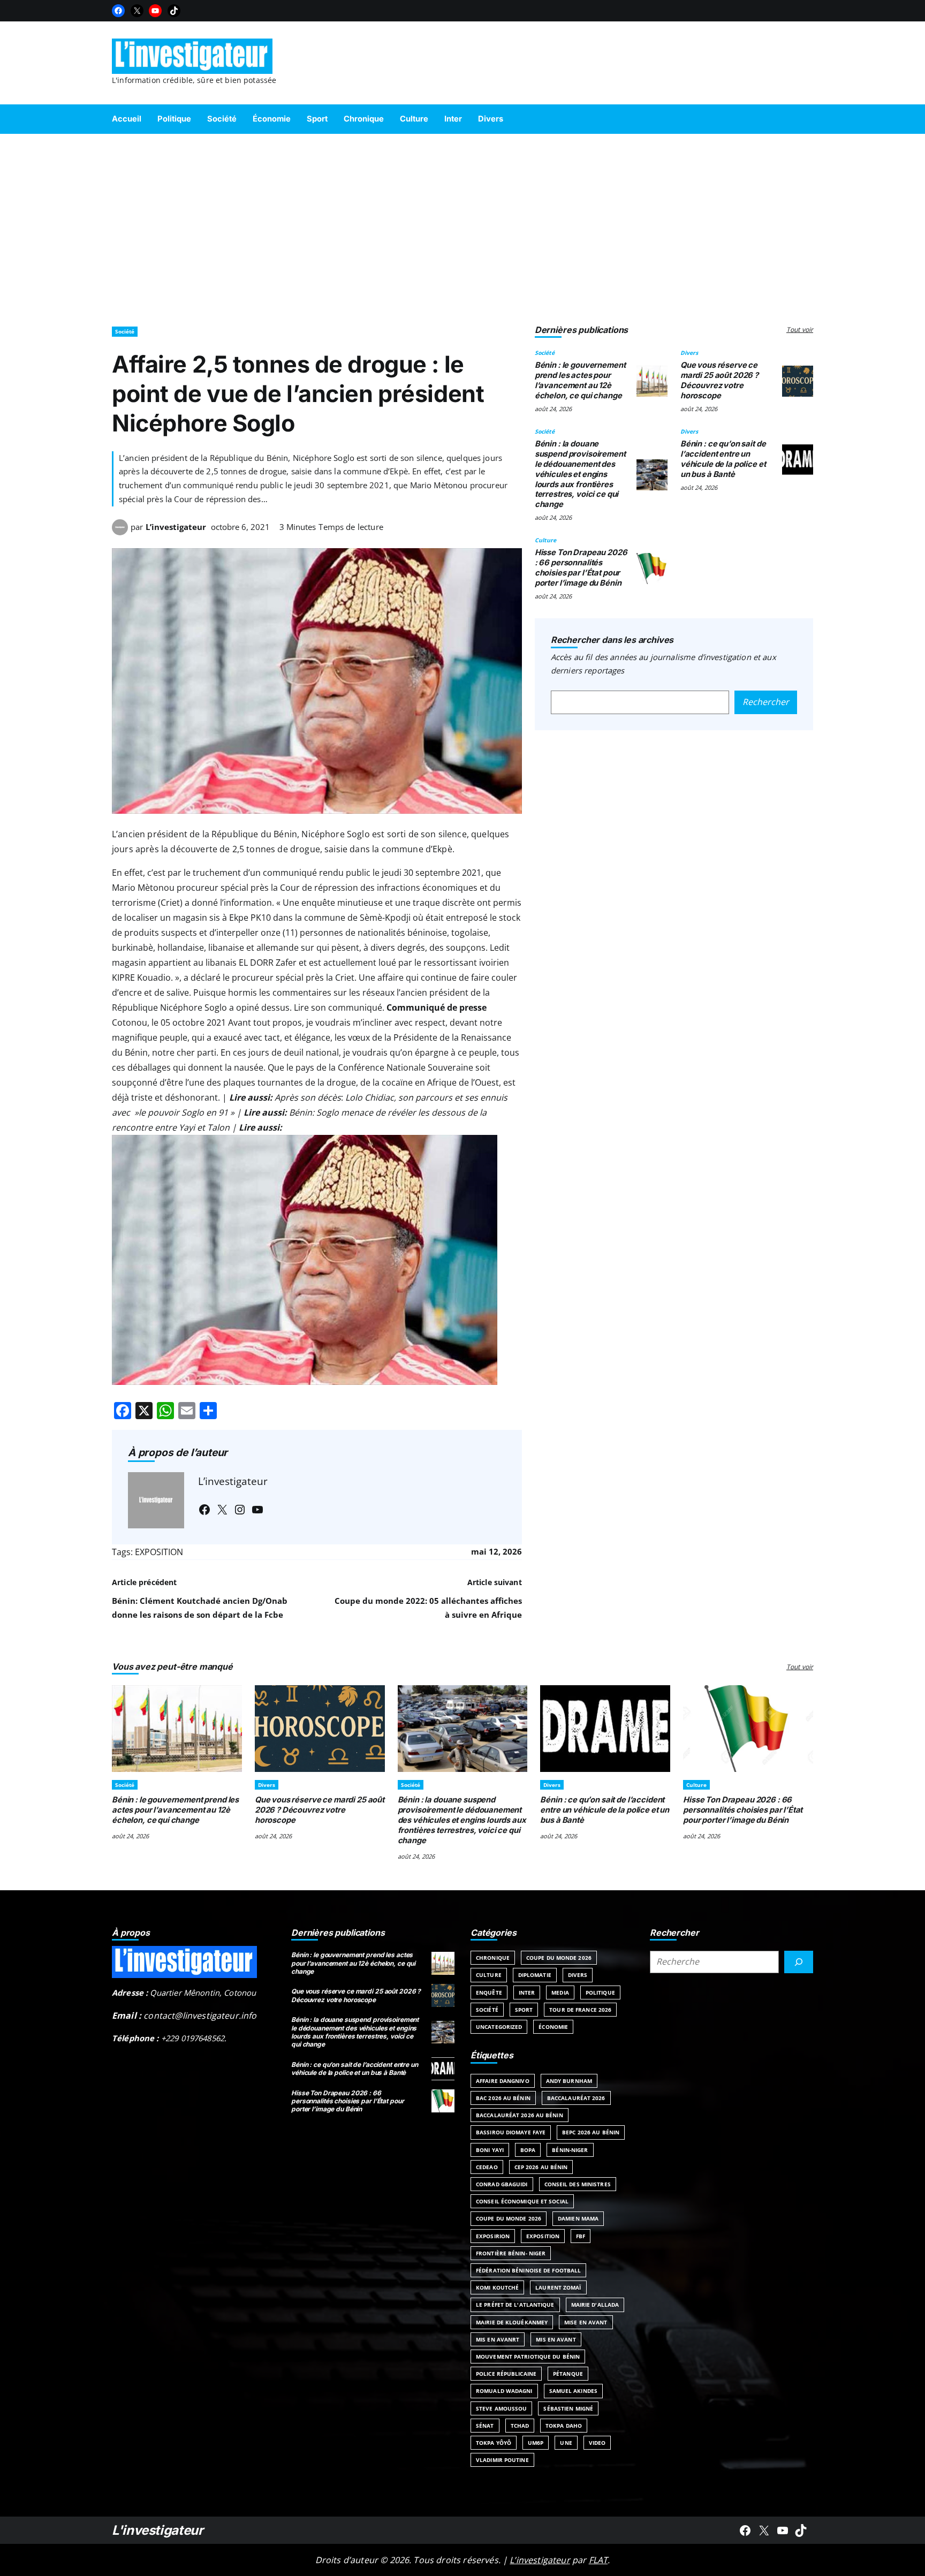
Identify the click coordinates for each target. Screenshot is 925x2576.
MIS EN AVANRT (498, 2339)
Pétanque (568, 2374)
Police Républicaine (506, 2374)
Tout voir (800, 329)
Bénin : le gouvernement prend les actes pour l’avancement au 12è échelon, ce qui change (580, 380)
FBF (581, 2236)
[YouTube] (155, 11)
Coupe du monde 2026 (509, 2218)
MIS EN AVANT (556, 2339)
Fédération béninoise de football (528, 2270)
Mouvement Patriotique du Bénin (528, 2357)
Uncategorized (499, 2027)
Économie (553, 2027)
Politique (600, 1992)
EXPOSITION (159, 1552)
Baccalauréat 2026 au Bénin (520, 2115)
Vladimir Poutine (502, 2460)
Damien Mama (578, 2218)
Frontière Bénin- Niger (511, 2253)
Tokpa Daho (564, 2426)
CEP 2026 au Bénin (541, 2167)
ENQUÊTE (489, 1992)
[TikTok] (174, 11)
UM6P (536, 2443)
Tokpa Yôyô (494, 2443)
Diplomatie (535, 1975)
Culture (545, 540)
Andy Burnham (569, 2081)
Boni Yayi (490, 2150)
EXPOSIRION (493, 2236)
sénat (485, 2426)
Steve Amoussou (501, 2408)
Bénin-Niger (570, 2150)
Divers (689, 353)
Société (125, 331)
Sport (524, 2010)
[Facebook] (118, 11)
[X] (137, 11)
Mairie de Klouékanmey (512, 2322)
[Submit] (799, 1962)
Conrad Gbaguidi (502, 2184)
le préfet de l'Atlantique (515, 2305)
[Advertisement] (462, 225)
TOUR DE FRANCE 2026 (580, 2010)
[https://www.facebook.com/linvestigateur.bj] (745, 2530)
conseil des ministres (578, 2184)
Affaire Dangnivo (503, 2081)
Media (560, 1992)
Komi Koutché (497, 2287)
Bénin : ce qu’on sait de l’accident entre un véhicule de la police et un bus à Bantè (723, 459)
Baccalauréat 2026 (576, 2098)
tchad (520, 2426)
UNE (566, 2443)
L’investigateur (176, 527)
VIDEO (597, 2443)
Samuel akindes (573, 2391)
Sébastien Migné (568, 2408)
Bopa (528, 2150)
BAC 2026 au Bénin (503, 2098)
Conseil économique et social (522, 2201)
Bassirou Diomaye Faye (511, 2132)
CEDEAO (487, 2167)
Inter (527, 1992)
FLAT (598, 2560)
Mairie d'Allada (595, 2305)
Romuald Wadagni (504, 2391)
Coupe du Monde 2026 (559, 1958)
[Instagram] (240, 1510)
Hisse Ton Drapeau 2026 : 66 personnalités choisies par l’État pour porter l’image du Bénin (581, 567)
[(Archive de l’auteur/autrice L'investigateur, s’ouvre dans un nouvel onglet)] (120, 532)
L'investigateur (158, 2530)
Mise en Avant (586, 2322)
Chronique (493, 1958)
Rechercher (766, 702)
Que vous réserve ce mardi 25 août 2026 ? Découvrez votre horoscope (719, 380)
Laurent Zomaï (558, 2287)
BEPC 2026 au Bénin (591, 2132)
